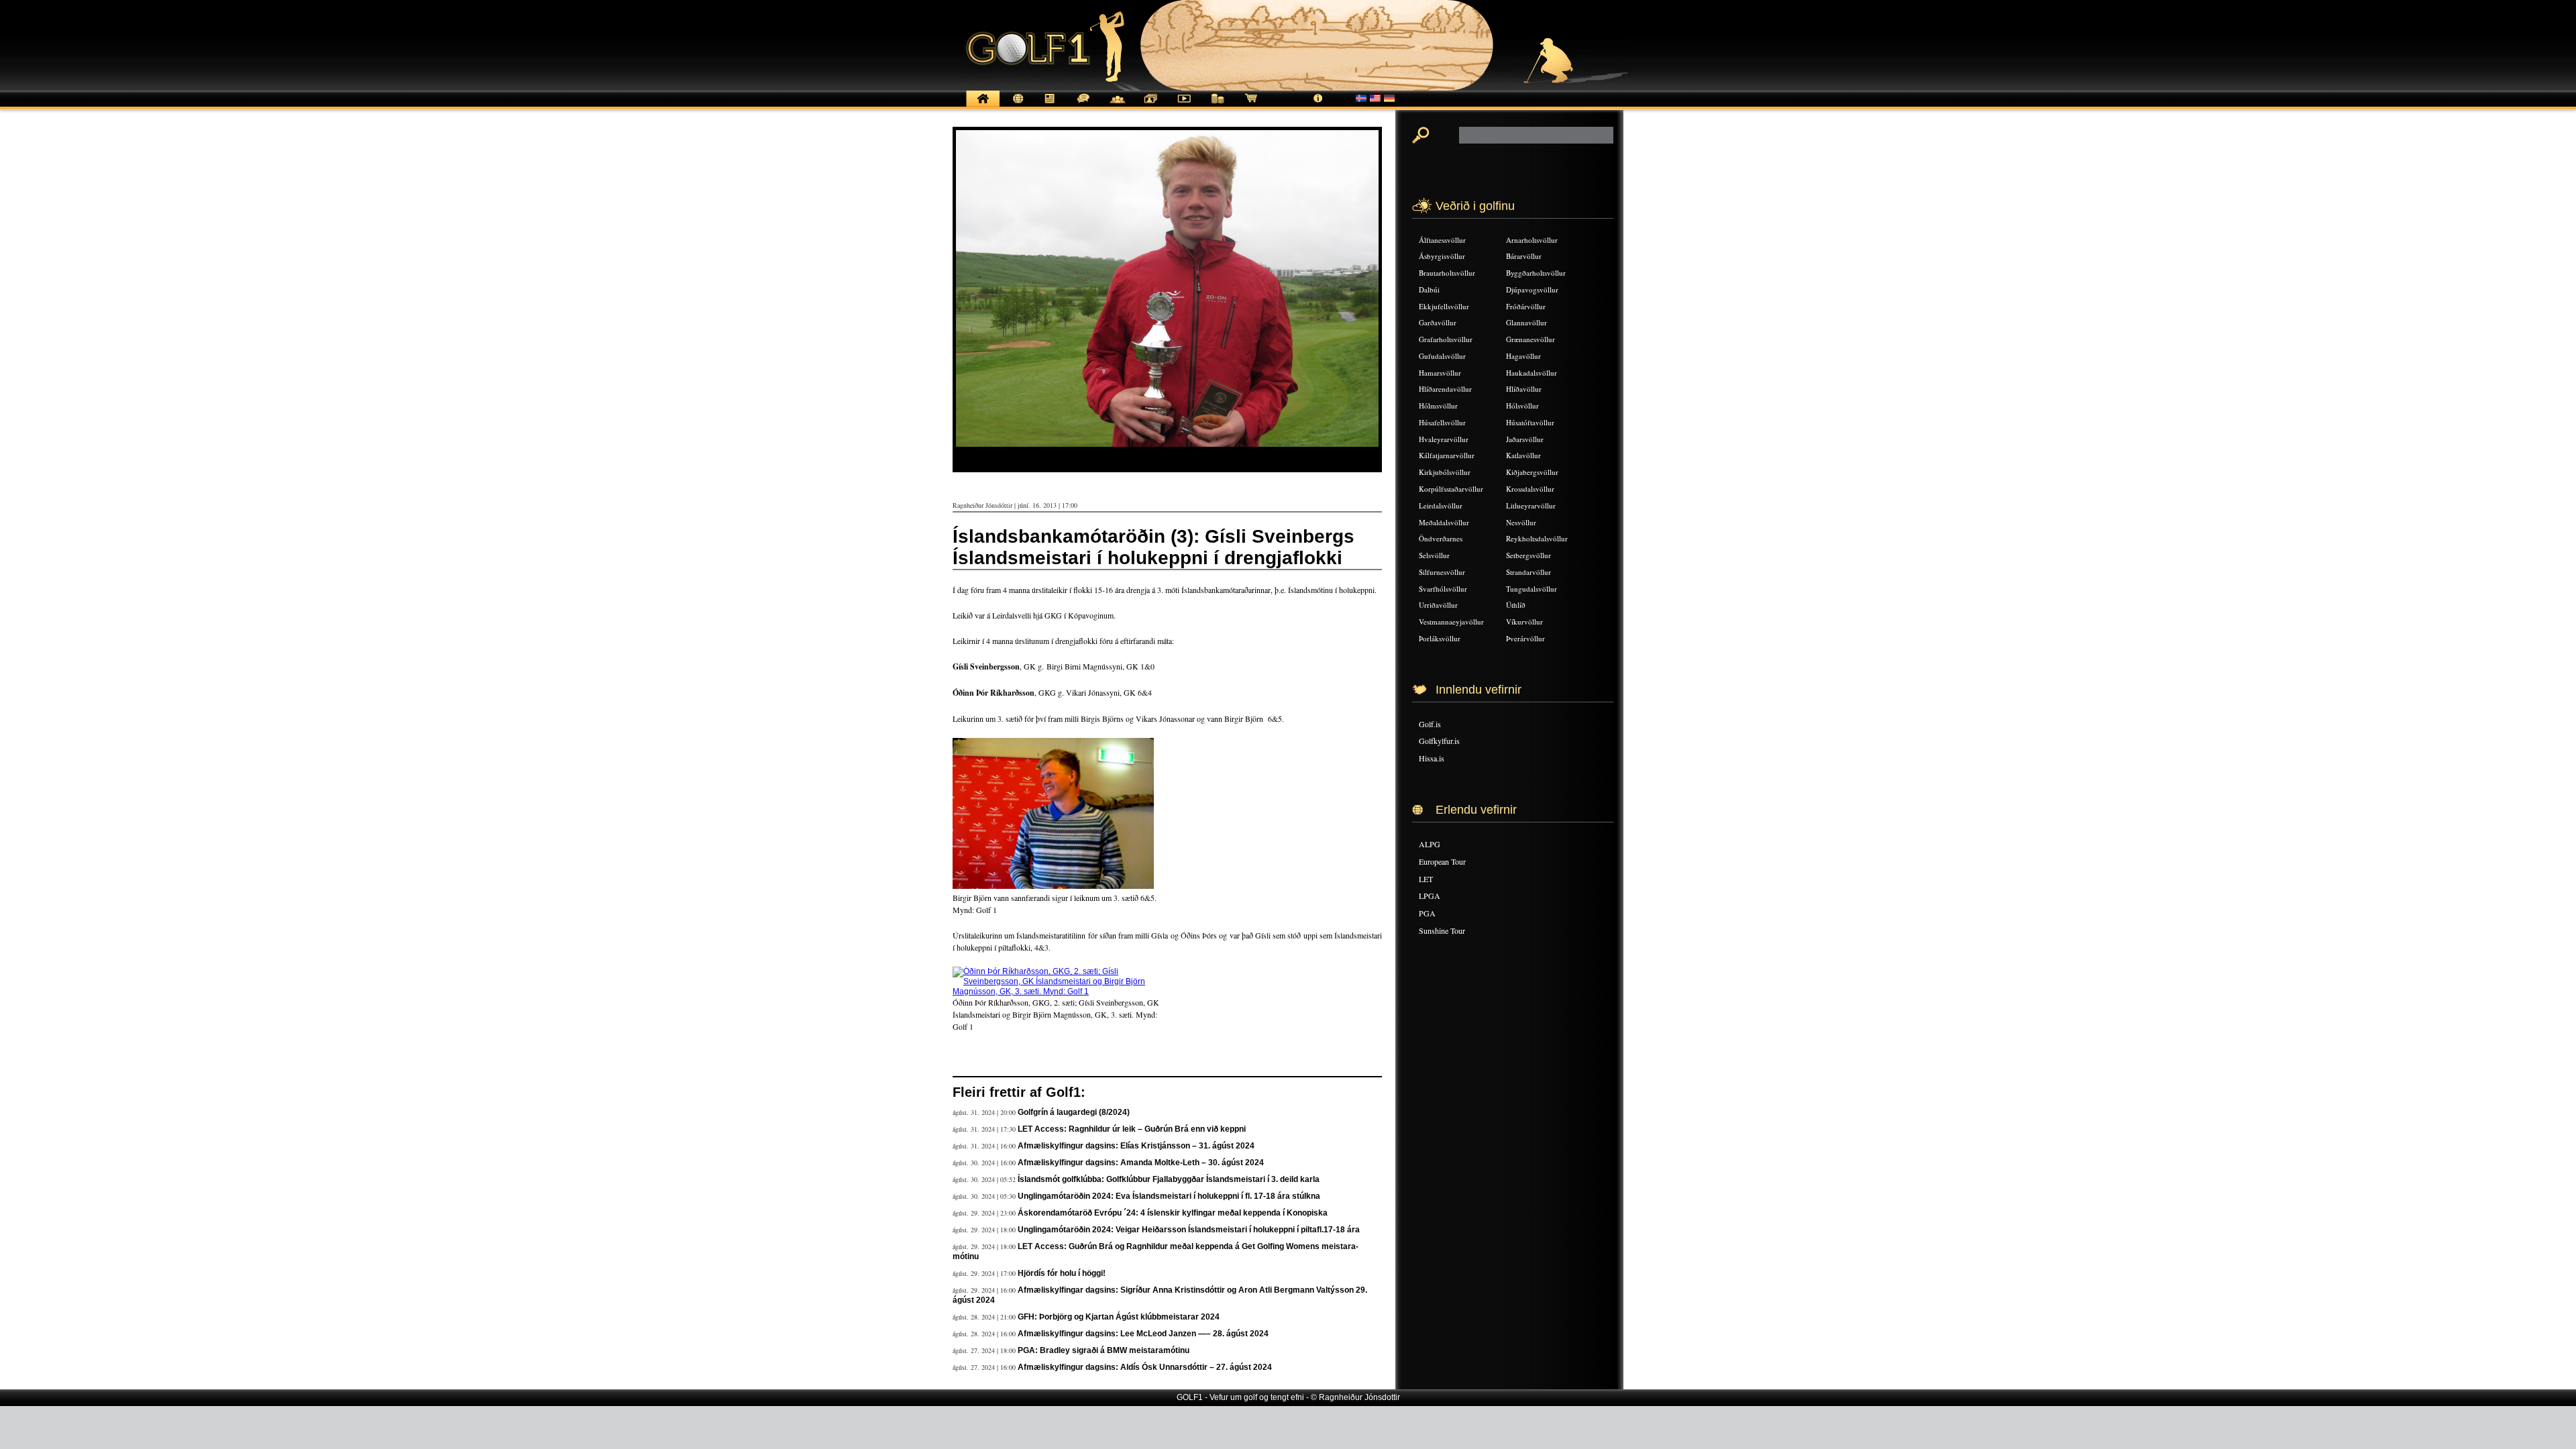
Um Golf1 (1318, 106)
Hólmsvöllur (1438, 406)
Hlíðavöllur (1524, 389)
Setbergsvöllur (1528, 555)
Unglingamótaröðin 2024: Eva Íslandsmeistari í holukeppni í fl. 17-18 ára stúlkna (1169, 1196)
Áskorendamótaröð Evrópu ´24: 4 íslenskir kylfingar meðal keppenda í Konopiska (1173, 1213)
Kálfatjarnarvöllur (1447, 455)
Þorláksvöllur (1440, 638)
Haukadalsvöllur (1532, 373)
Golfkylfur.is (1439, 741)
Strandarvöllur (1528, 572)
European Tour (1442, 861)
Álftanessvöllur (1442, 240)
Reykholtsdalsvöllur (1537, 538)
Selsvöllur (1434, 555)
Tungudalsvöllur (1532, 589)
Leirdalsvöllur (1441, 505)
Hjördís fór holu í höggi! (1062, 1273)
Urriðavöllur (1438, 605)
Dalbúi (1429, 289)
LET (1426, 879)
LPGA (1430, 896)
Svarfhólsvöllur (1443, 589)
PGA (1427, 913)
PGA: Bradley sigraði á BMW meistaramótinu (1104, 1350)
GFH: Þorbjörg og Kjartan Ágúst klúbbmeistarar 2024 (1119, 1317)
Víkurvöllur (1524, 622)
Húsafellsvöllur (1442, 422)
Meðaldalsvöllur (1444, 522)
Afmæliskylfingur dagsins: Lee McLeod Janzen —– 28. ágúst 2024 (1143, 1334)
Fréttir (1016, 106)
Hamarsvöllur (1440, 373)
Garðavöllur (1438, 322)
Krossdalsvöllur (1530, 489)
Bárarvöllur (1524, 256)
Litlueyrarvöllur (1531, 505)
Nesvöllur (1521, 522)
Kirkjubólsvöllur (1445, 472)
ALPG (1430, 844)
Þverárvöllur (1525, 638)
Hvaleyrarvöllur (1444, 439)
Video (1184, 106)
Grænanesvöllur (1531, 339)
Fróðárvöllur (1526, 306)
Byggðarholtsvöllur (1536, 273)
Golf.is (1430, 724)
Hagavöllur (1523, 356)
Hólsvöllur (1522, 406)
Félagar (1117, 106)
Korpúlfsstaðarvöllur (1451, 489)
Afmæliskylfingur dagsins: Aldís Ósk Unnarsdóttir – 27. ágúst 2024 (1145, 1367)
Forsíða (983, 106)
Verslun (1251, 106)
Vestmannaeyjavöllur (1451, 622)
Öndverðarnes (1441, 538)
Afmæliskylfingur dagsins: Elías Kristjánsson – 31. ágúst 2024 (1136, 1146)
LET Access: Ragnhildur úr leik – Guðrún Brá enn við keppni (1132, 1129)
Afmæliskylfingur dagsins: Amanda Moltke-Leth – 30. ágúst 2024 (1141, 1163)
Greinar (1050, 106)
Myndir (1150, 106)
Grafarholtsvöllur (1446, 339)
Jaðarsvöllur (1525, 439)
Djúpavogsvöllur (1532, 289)
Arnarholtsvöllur (1532, 240)
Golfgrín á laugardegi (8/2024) (1074, 1112)
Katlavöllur (1523, 455)
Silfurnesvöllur (1442, 572)
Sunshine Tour (1442, 930)
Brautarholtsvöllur (1447, 273)
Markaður (1218, 106)
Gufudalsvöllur (1442, 356)
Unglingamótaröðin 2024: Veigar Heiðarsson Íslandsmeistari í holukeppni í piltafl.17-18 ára (1189, 1230)
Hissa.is (1432, 758)
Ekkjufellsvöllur (1444, 306)
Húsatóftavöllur (1530, 422)
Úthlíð (1516, 605)
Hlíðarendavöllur (1445, 389)
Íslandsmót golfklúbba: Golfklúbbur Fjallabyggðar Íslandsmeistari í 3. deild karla (1169, 1179)
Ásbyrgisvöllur (1442, 256)
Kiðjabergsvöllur (1532, 472)
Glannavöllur (1526, 322)
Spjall (1083, 106)
